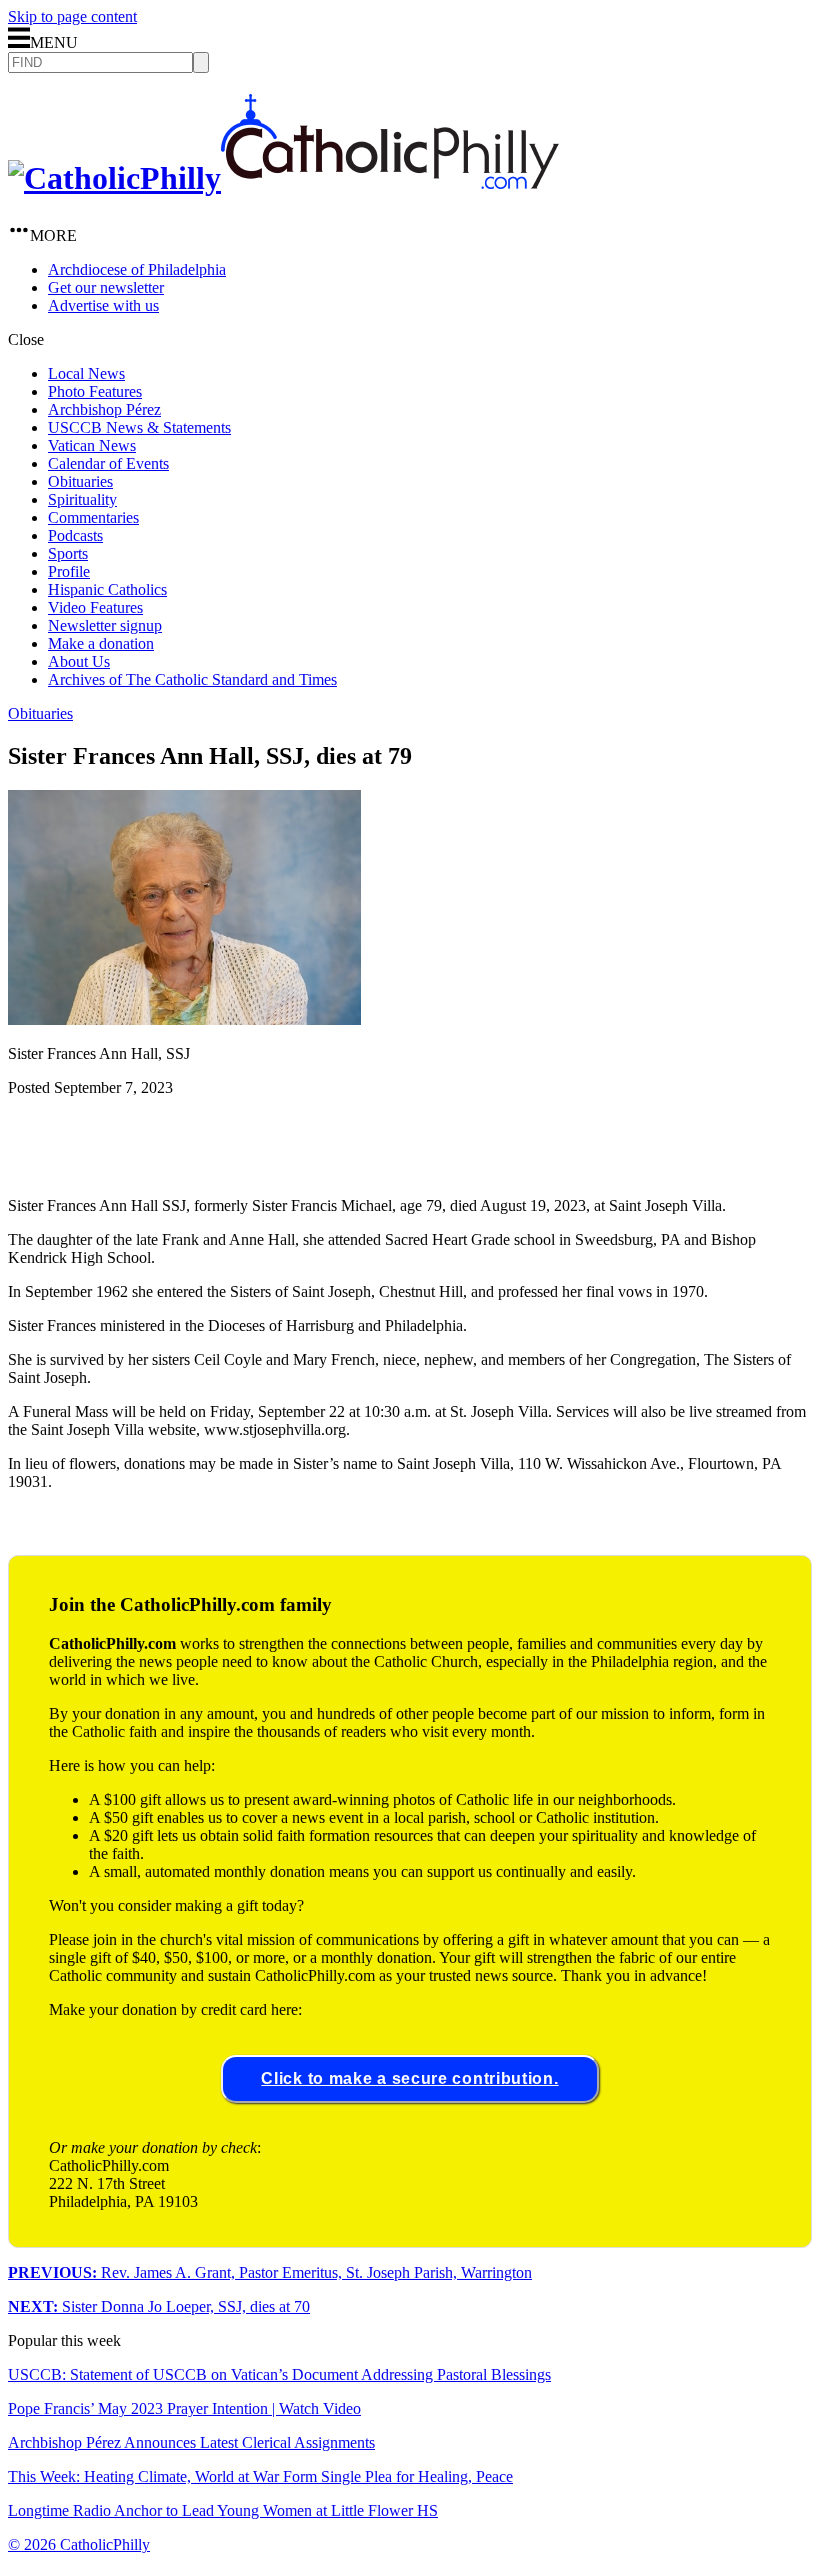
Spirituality (82, 499)
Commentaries (93, 517)
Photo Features (95, 391)
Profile (69, 571)
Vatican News (92, 445)
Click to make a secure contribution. (409, 2078)
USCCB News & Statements (139, 427)
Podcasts (75, 535)
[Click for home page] (283, 178)
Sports (68, 553)
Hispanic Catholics (107, 589)
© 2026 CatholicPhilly (79, 2544)
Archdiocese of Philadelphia (137, 269)
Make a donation (101, 643)
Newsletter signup (105, 625)
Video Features (95, 607)
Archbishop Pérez (104, 409)
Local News (86, 373)
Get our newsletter (106, 287)
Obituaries (80, 481)
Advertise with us (103, 305)
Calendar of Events (108, 463)
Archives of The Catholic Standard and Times (192, 679)
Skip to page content (72, 16)
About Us (79, 661)
